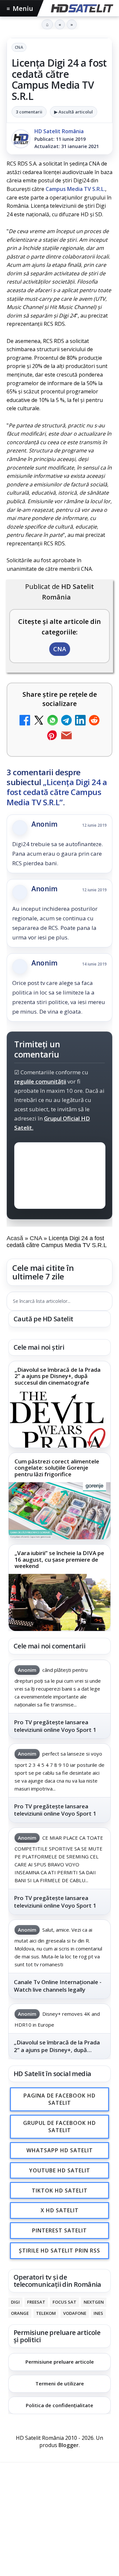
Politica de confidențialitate (59, 2405)
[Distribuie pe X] (39, 721)
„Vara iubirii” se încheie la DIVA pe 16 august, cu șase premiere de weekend (59, 1560)
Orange (20, 2313)
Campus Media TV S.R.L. (75, 189)
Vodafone (75, 2313)
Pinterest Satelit (59, 2231)
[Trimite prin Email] (66, 736)
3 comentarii (29, 112)
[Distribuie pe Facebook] (25, 721)
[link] (59, 1404)
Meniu (20, 8)
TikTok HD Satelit (60, 2191)
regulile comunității (40, 1081)
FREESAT (36, 2302)
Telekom (46, 2313)
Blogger (69, 2445)
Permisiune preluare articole (60, 2362)
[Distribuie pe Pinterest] (53, 736)
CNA (19, 47)
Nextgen (94, 2302)
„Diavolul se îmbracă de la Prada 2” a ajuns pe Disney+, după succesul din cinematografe (58, 1376)
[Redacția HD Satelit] (21, 139)
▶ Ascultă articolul (74, 112)
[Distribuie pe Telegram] (66, 721)
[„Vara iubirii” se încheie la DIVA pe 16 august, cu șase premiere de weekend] (59, 1602)
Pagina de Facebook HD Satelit (59, 2099)
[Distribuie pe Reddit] (94, 721)
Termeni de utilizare (60, 2383)
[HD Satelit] (81, 8)
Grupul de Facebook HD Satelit (59, 2127)
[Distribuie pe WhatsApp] (53, 721)
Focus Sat (64, 2302)
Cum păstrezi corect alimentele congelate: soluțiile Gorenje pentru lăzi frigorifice (57, 1468)
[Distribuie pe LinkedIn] (80, 721)
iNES (98, 2313)
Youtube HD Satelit (60, 2170)
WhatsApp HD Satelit (60, 2151)
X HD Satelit (60, 2211)
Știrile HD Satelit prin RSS (59, 2251)
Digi (15, 2302)
